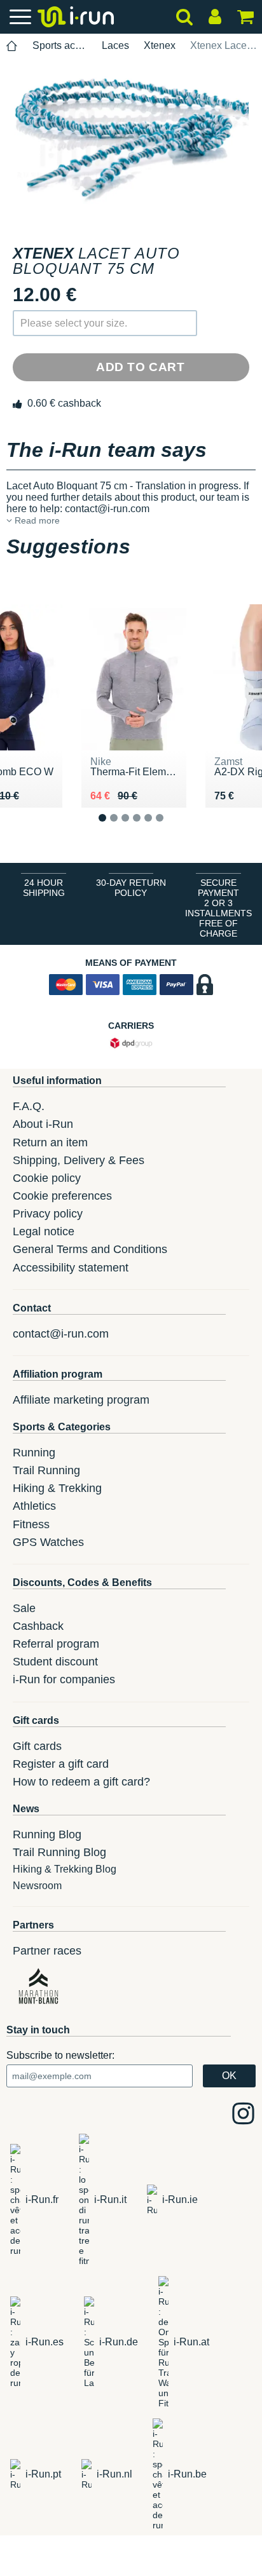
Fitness (31, 1524)
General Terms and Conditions (90, 1249)
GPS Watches (48, 1542)
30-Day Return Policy (131, 888)
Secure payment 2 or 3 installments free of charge (218, 908)
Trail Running (46, 1470)
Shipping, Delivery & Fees (79, 1160)
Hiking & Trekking (57, 1488)
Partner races (47, 1951)
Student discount (55, 1662)
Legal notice (44, 1231)
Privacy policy (48, 1214)
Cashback (38, 1626)
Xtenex (160, 45)
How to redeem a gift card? (81, 1782)
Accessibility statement (71, 1268)
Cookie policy (47, 1178)
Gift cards (37, 1746)
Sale (24, 1608)
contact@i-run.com (61, 1334)
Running (34, 1453)
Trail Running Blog (59, 1852)
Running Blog (47, 1834)
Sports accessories (60, 45)
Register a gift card (61, 1764)
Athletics (34, 1506)
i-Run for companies (64, 1679)
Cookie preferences (62, 1196)
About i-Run (43, 1124)
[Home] (12, 46)
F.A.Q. (29, 1106)
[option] (131, 141)
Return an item (50, 1142)
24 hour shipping (44, 888)
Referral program (56, 1644)
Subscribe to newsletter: (60, 2055)
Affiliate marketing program (81, 1400)
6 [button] (169, 828)
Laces (115, 45)
